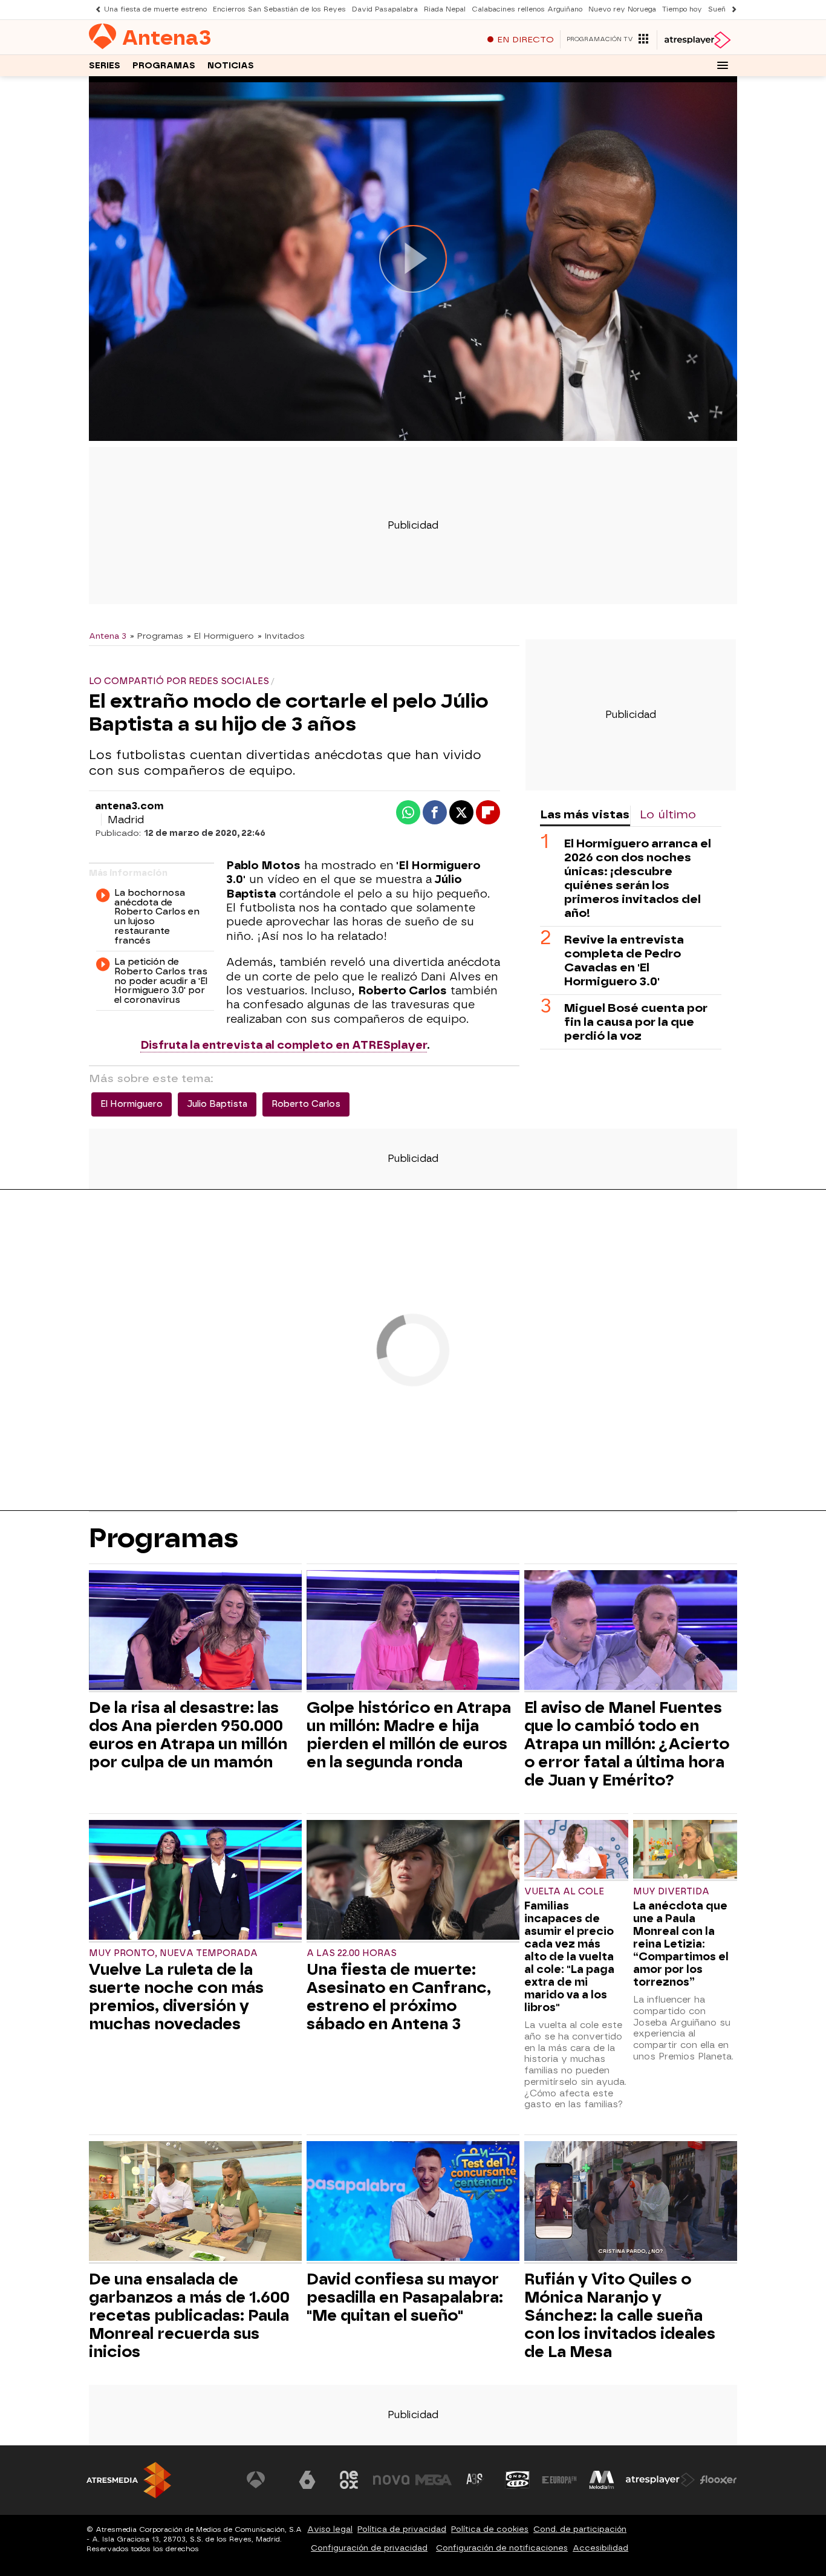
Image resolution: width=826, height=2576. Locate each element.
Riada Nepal (445, 9)
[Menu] (723, 65)
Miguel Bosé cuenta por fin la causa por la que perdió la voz (636, 1022)
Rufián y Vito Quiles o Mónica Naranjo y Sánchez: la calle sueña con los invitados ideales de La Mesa (620, 2315)
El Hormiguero (132, 1104)
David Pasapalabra (385, 9)
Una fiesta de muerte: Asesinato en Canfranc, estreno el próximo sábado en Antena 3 (399, 1997)
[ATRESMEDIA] (129, 2480)
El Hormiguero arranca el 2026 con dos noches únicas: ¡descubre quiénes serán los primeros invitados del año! (638, 878)
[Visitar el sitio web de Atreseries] (475, 2480)
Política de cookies (490, 2529)
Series (105, 66)
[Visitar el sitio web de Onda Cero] (518, 2480)
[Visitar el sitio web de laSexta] (307, 2480)
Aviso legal (330, 2529)
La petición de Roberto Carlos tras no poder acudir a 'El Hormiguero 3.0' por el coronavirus (161, 981)
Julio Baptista (217, 1104)
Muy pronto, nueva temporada (173, 1953)
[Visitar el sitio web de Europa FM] (559, 2480)
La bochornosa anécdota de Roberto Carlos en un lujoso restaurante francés (157, 917)
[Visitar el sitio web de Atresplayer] (660, 2480)
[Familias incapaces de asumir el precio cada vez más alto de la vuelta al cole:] (576, 1850)
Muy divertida (671, 1892)
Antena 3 (108, 636)
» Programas (157, 636)
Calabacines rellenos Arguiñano (527, 9)
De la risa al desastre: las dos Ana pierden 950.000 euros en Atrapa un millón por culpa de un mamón (188, 1735)
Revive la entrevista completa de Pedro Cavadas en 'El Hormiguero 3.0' (624, 960)
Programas (164, 66)
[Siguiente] (731, 9)
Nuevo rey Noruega (622, 9)
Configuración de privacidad (369, 2548)
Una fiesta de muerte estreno (155, 9)
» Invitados (281, 636)
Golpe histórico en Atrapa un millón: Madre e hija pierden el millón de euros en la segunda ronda (409, 1735)
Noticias (231, 66)
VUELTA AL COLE (564, 1892)
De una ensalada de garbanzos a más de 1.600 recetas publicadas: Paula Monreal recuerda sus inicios (189, 2315)
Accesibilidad (600, 2548)
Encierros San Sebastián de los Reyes (279, 9)
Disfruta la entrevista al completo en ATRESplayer (284, 1045)
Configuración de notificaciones (502, 2548)
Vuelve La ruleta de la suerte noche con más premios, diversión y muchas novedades (176, 1997)
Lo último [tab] (668, 814)
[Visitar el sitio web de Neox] (349, 2480)
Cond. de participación (580, 2529)
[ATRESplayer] (697, 40)
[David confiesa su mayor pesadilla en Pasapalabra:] (413, 2203)
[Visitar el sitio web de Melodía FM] (602, 2480)
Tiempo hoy (682, 9)
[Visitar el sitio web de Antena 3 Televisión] (265, 2480)
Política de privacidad (402, 2529)
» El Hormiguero (220, 636)
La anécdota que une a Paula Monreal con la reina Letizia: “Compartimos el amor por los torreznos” (681, 1944)
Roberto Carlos (306, 1104)
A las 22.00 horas (352, 1953)
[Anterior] (95, 9)
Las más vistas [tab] (585, 814)
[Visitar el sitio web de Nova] (391, 2480)
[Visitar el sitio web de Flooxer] (718, 2480)
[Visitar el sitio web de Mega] (434, 2480)
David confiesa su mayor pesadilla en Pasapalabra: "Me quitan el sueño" (405, 2297)
